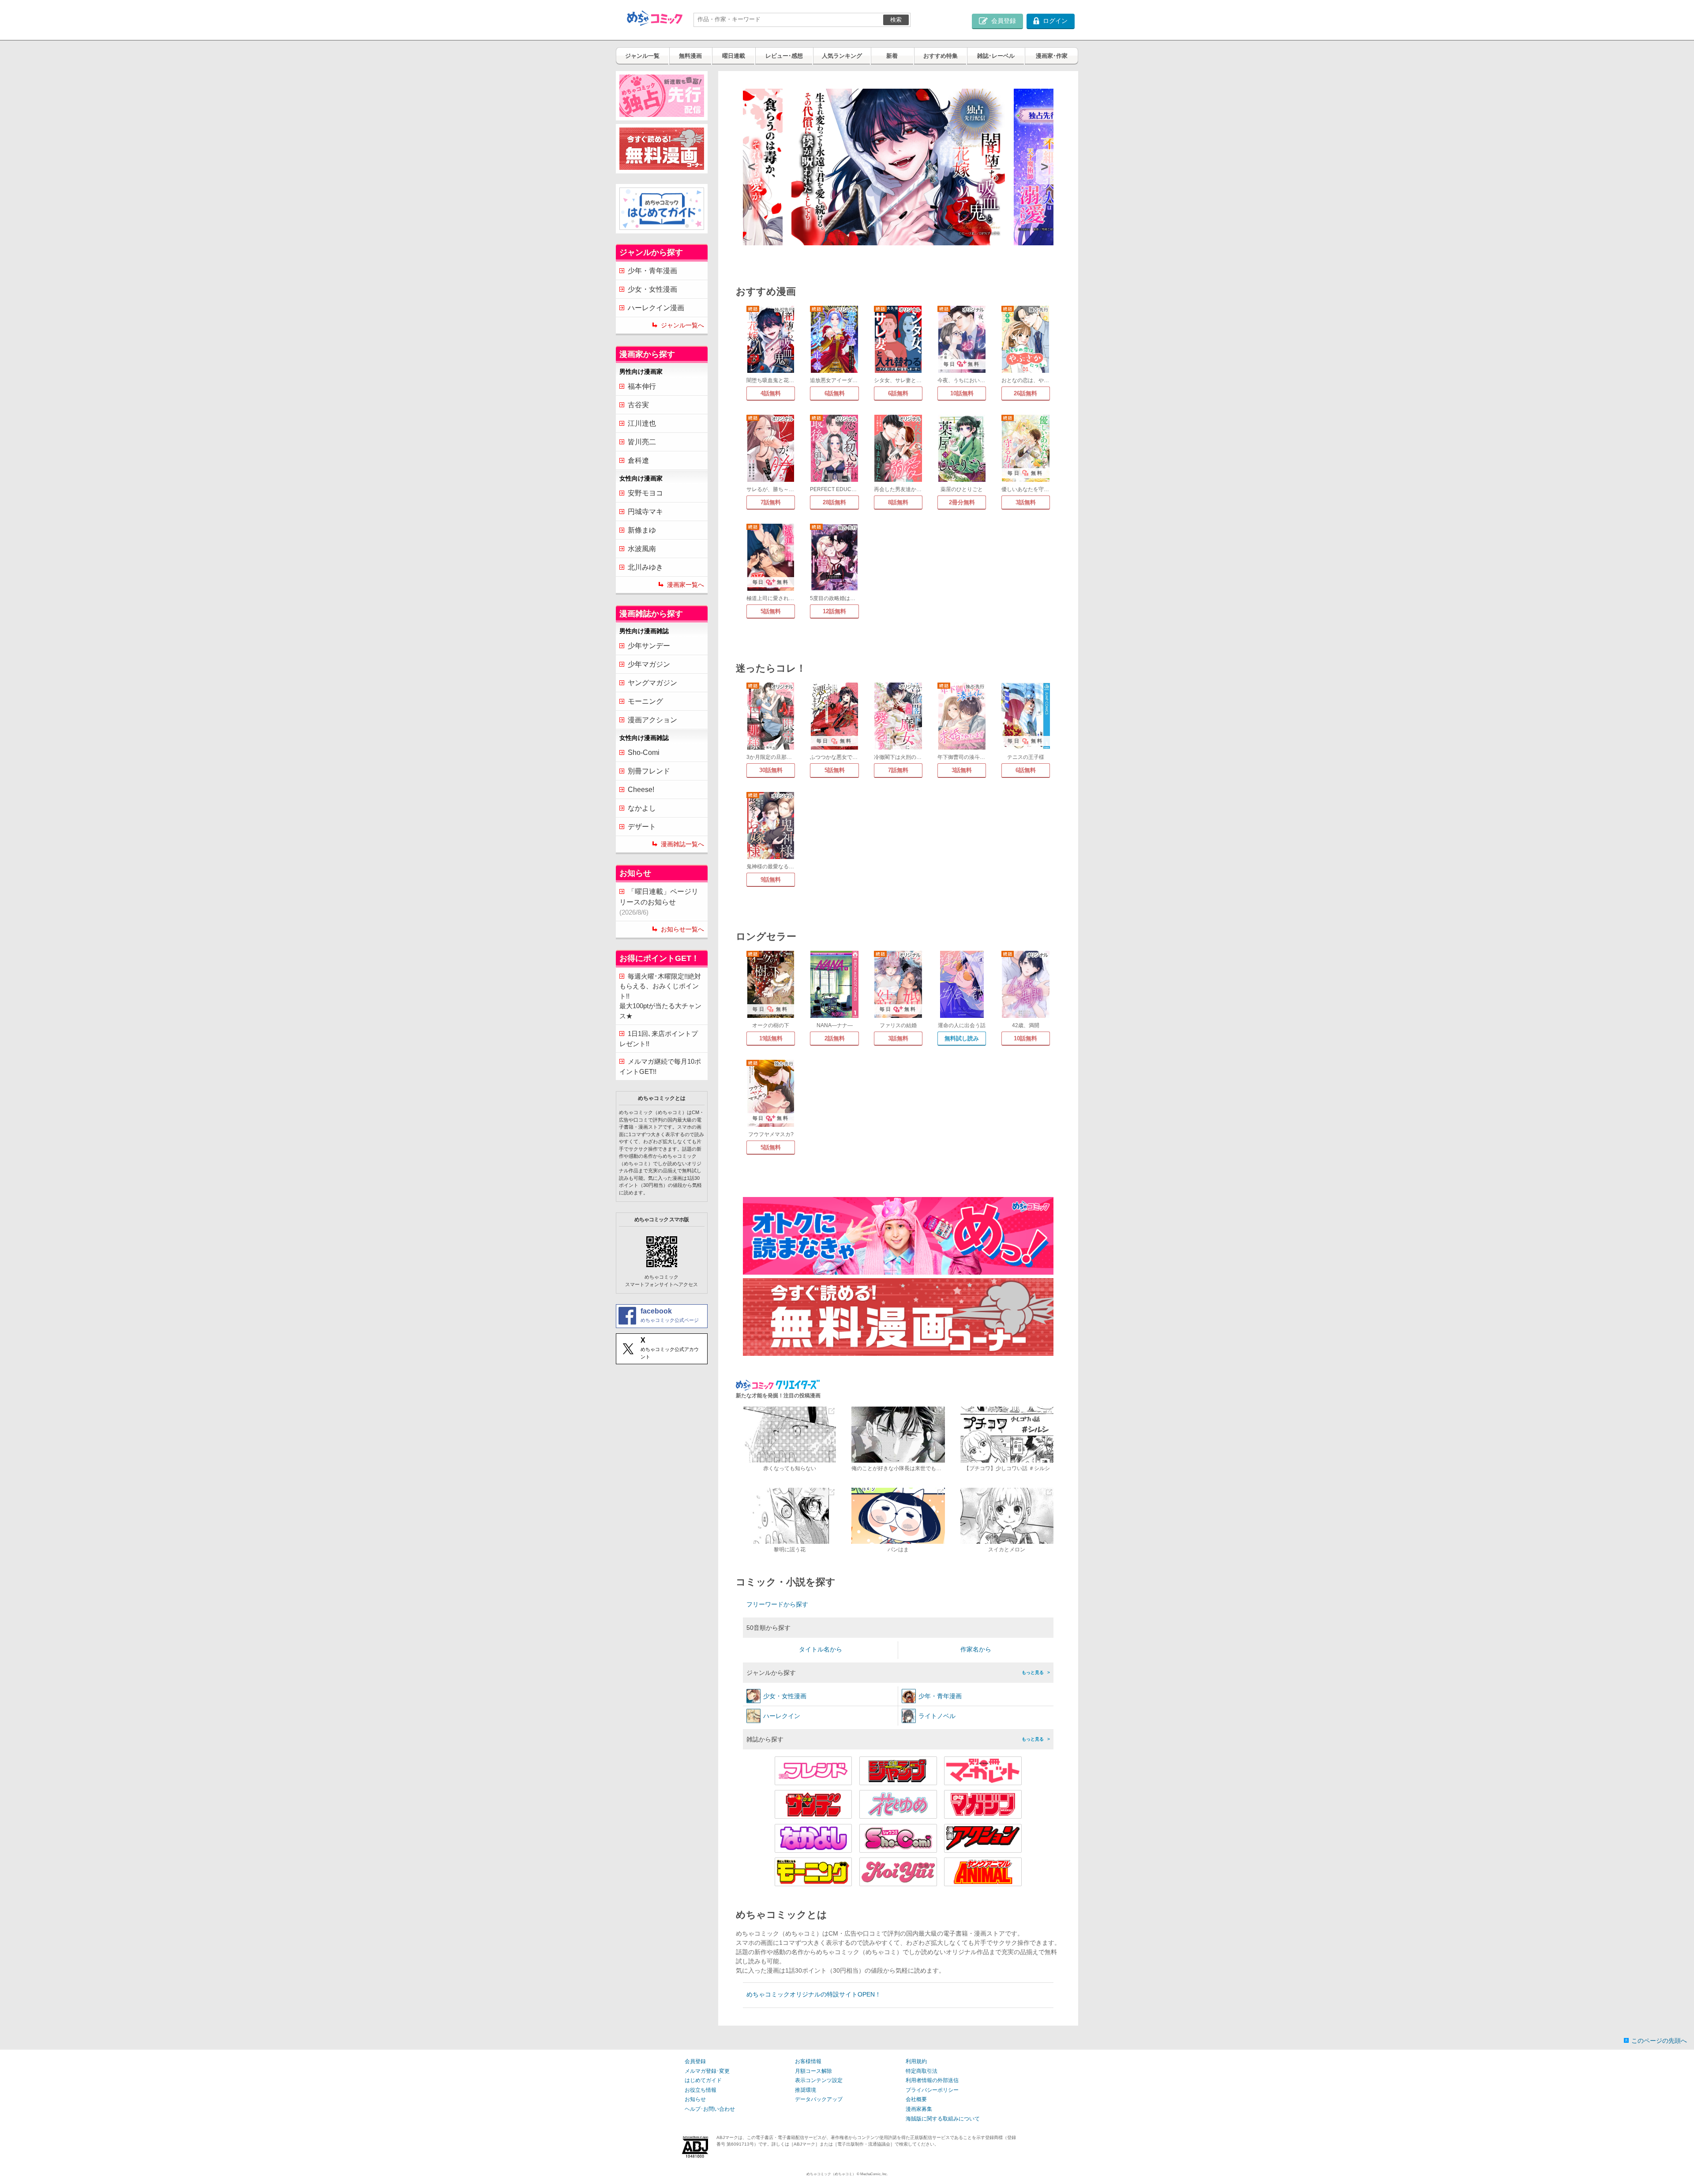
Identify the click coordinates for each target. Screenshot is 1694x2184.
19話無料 (771, 1038)
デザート (642, 827)
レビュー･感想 (784, 56)
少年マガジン (649, 664)
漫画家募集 (919, 2109)
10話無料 (962, 393)
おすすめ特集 (941, 56)
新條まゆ (642, 530)
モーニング (645, 701)
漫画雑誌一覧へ (682, 844)
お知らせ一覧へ (682, 929)
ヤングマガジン (652, 683)
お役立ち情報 (701, 2090)
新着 (892, 56)
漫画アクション (652, 720)
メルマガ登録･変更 (707, 2071)
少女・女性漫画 (652, 289)
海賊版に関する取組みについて (943, 2119)
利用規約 (916, 2061)
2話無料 (835, 1038)
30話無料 (771, 770)
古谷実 (638, 405)
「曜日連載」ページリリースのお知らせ (659, 902)
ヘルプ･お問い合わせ (710, 2109)
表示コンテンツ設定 (819, 2080)
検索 (896, 20)
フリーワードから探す (777, 1604)
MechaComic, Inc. (874, 2174)
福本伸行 (642, 386)
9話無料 (771, 880)
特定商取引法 (922, 2071)
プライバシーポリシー (932, 2090)
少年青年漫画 (940, 1696)
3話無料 (1026, 502)
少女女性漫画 (785, 1696)
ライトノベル (937, 1716)
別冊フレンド (649, 771)
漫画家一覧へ (686, 585)
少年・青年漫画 (652, 271)
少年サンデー (649, 646)
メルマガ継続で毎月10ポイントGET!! (660, 1066)
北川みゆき (645, 567)
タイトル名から (821, 1649)
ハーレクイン (782, 1716)
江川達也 (642, 423)
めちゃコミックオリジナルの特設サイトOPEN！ (814, 1994)
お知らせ (695, 2099)
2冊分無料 (962, 502)
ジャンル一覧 (642, 56)
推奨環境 (806, 2090)
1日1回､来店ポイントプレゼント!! (659, 1039)
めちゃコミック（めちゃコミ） (831, 2174)
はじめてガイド (703, 2080)
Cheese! (641, 790)
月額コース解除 (813, 2071)
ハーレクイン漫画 (656, 308)
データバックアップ (819, 2099)
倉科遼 (638, 460)
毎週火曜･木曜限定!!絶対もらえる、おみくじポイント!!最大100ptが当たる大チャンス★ (660, 996)
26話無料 (1025, 393)
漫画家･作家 (1052, 56)
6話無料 (835, 393)
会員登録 (695, 2061)
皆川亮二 (642, 442)
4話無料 (771, 393)
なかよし (642, 808)
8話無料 (898, 502)
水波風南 (642, 549)
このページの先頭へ (1659, 2041)
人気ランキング (842, 56)
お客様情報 (808, 2061)
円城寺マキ (645, 512)
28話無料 (834, 502)
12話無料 (834, 611)
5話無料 (771, 611)
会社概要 (916, 2099)
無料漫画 (690, 56)
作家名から (976, 1649)
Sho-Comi (644, 752)
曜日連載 (734, 56)
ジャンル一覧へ (682, 325)
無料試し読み (962, 1038)
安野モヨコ (645, 493)
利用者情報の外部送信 (932, 2080)
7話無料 (771, 502)
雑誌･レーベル (996, 56)
